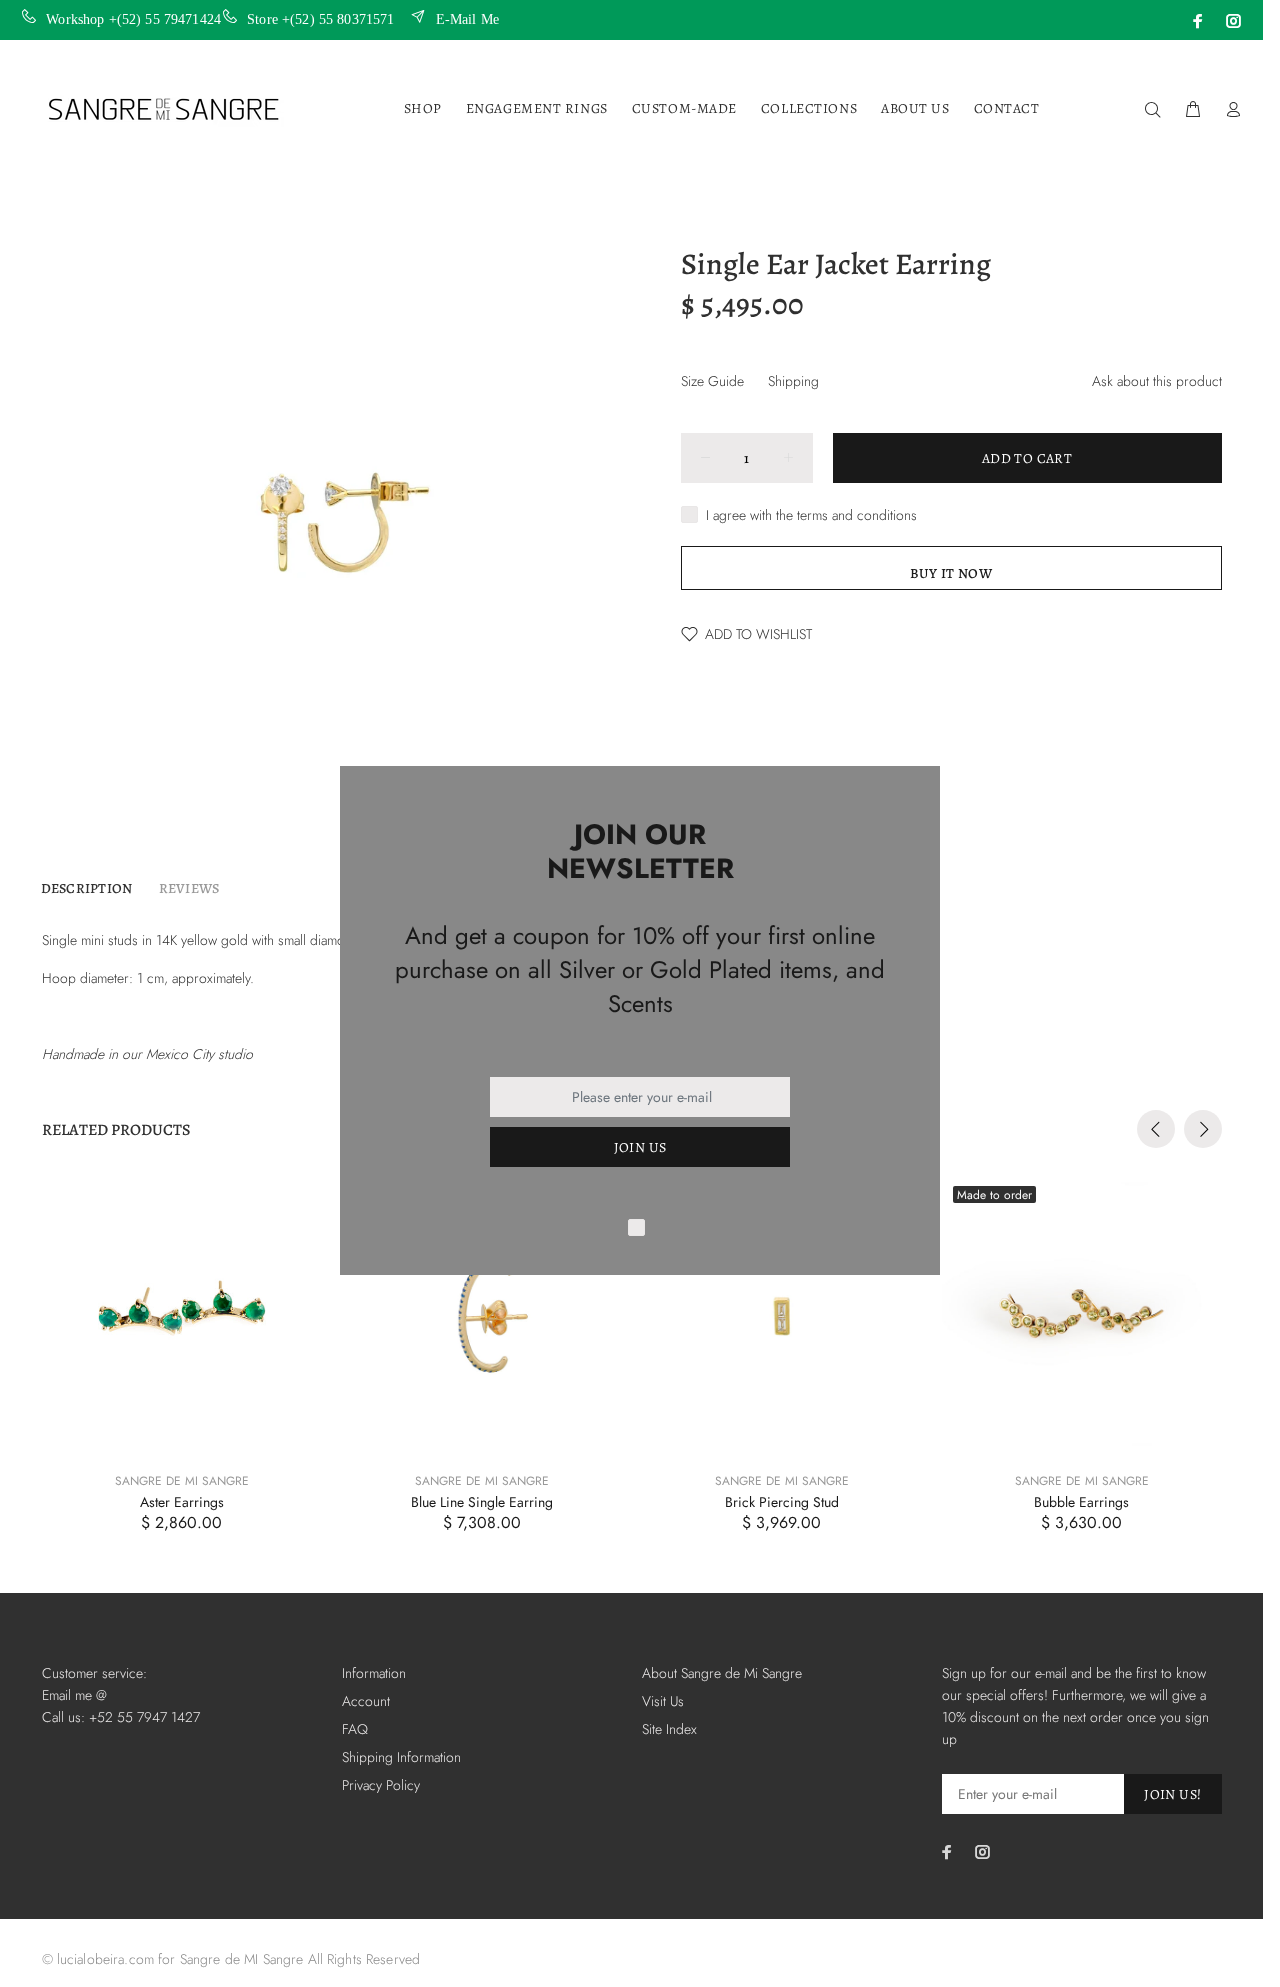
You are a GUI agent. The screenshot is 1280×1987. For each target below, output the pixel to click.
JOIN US (640, 1147)
